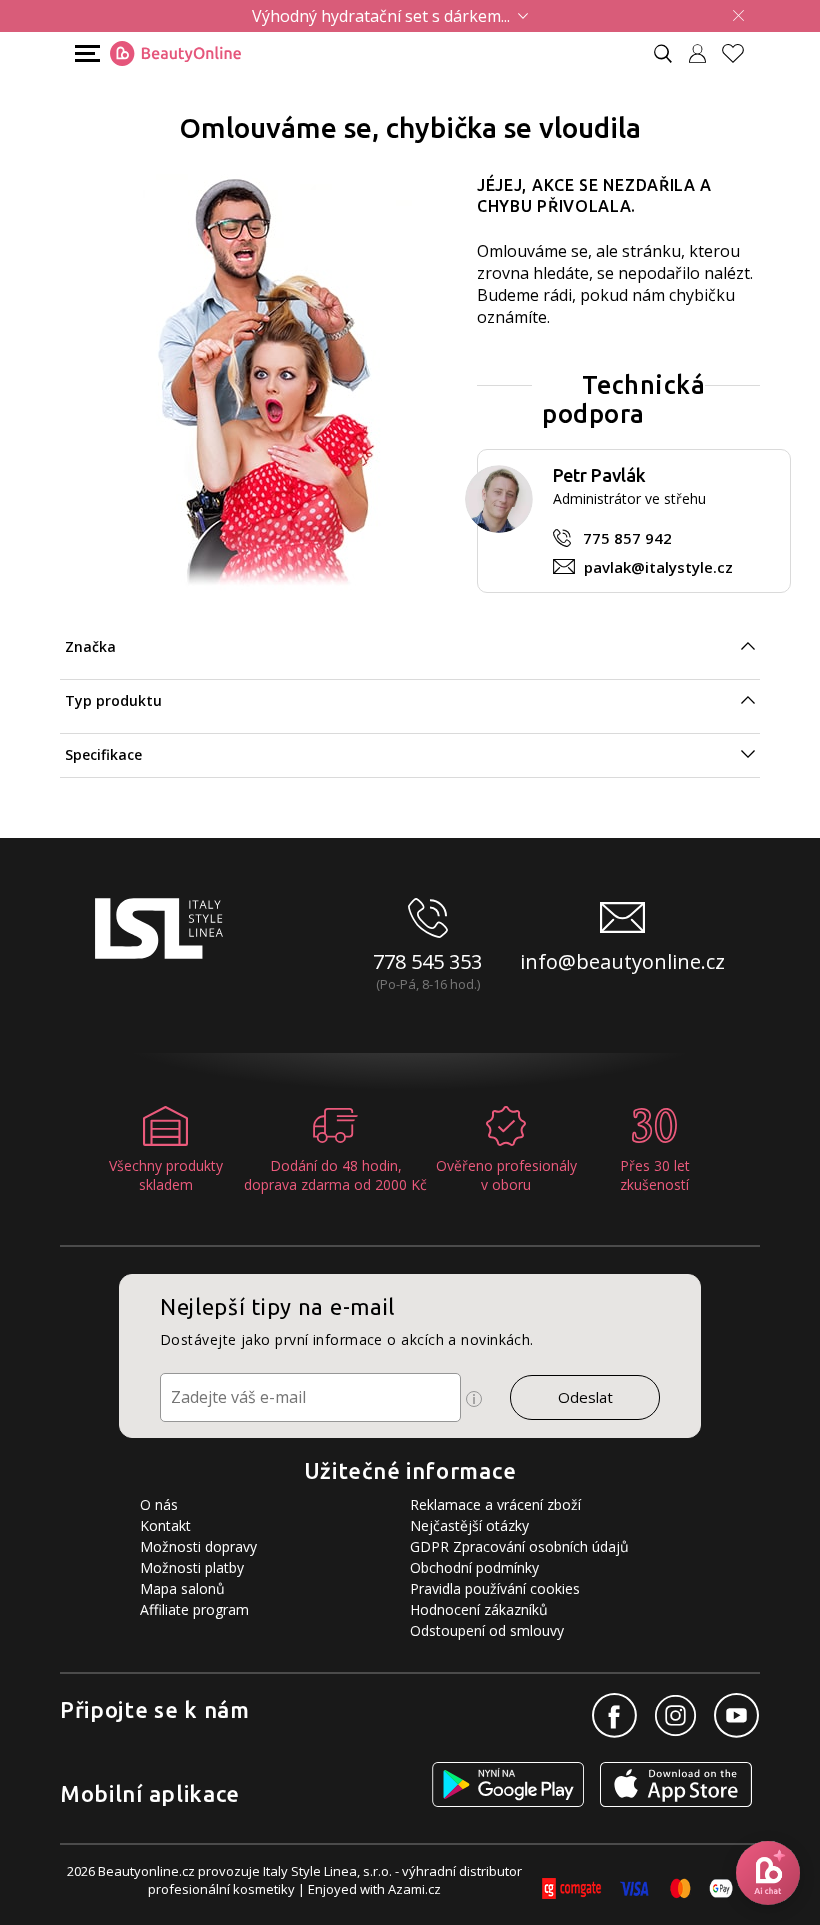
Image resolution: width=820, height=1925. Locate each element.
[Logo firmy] (175, 54)
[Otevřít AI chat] (768, 1873)
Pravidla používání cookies (495, 1588)
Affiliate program (194, 1609)
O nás (159, 1504)
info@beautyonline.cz (622, 961)
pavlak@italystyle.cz (658, 567)
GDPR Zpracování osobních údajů (519, 1546)
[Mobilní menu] (85, 52)
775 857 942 (627, 538)
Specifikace (103, 754)
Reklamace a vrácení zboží (495, 1504)
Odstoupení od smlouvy (487, 1630)
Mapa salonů (182, 1588)
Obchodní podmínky (474, 1567)
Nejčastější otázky (469, 1525)
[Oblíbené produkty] (741, 53)
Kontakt (165, 1525)
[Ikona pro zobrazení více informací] (474, 1399)
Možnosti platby (192, 1567)
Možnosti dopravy (198, 1546)
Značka (90, 646)
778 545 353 (427, 961)
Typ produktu (113, 700)
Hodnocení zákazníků (479, 1609)
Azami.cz (414, 1889)
